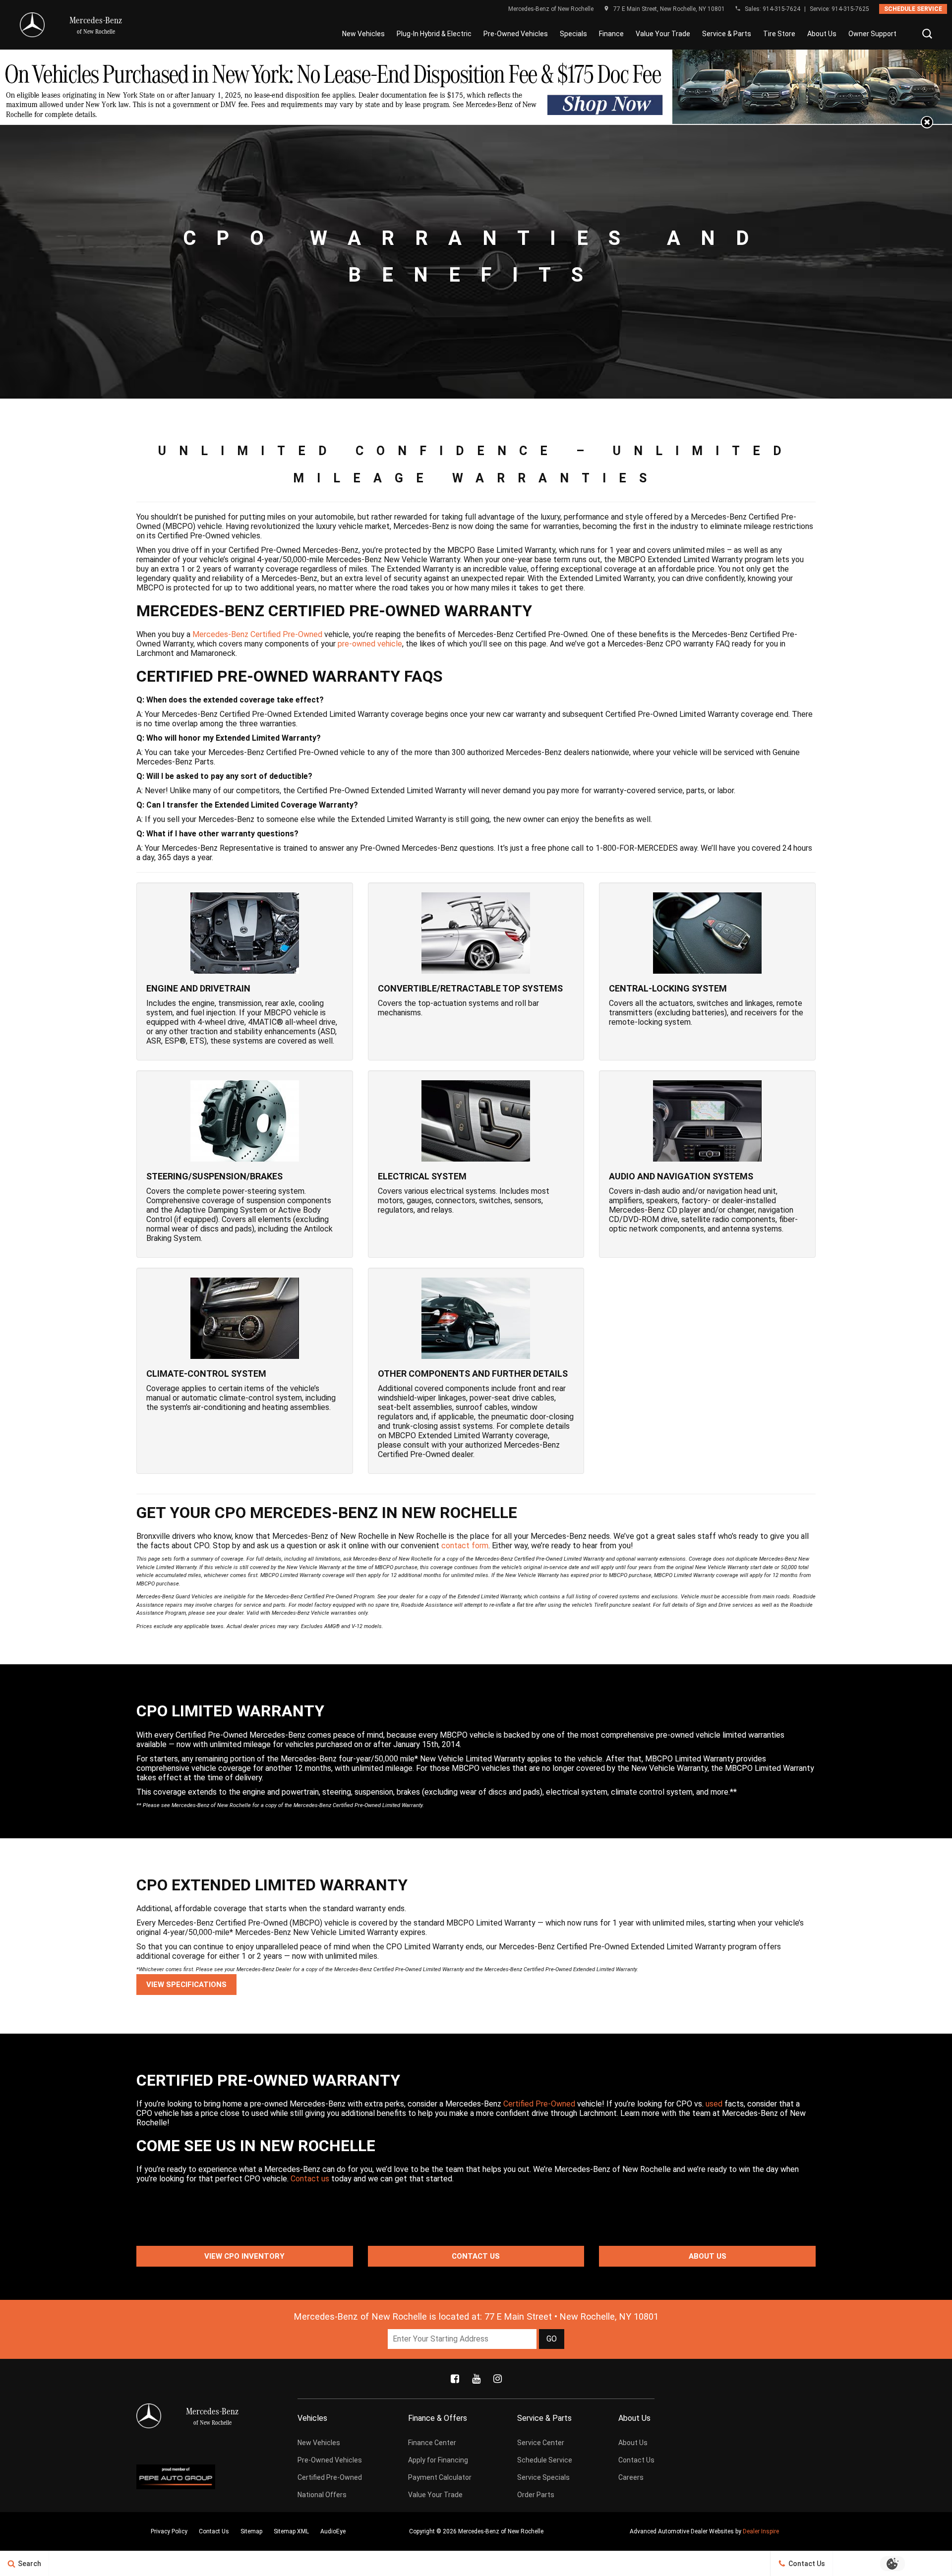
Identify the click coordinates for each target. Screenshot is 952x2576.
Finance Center (432, 2443)
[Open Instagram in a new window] (497, 2379)
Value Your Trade (663, 34)
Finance (611, 34)
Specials (573, 34)
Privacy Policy (169, 2531)
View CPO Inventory (244, 2256)
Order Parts (536, 2495)
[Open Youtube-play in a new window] (476, 2379)
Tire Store (779, 34)
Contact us (310, 2179)
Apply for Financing (438, 2460)
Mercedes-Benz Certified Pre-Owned (257, 634)
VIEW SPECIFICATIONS (186, 1985)
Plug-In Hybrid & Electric (434, 34)
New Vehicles (363, 34)
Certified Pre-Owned (539, 2104)
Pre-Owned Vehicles (516, 34)
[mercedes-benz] (32, 25)
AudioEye (333, 2531)
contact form (465, 1546)
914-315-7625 (850, 9)
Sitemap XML (291, 2531)
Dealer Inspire (761, 2531)
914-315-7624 (781, 9)
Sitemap (251, 2531)
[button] (927, 34)
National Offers (322, 2495)
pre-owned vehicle (370, 644)
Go (552, 2339)
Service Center (541, 2443)
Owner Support (872, 34)
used (714, 2104)
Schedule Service (913, 9)
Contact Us (476, 2256)
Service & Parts (727, 34)
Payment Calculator (440, 2477)
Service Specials (543, 2477)
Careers (631, 2477)
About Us (822, 34)
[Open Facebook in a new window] (455, 2379)
